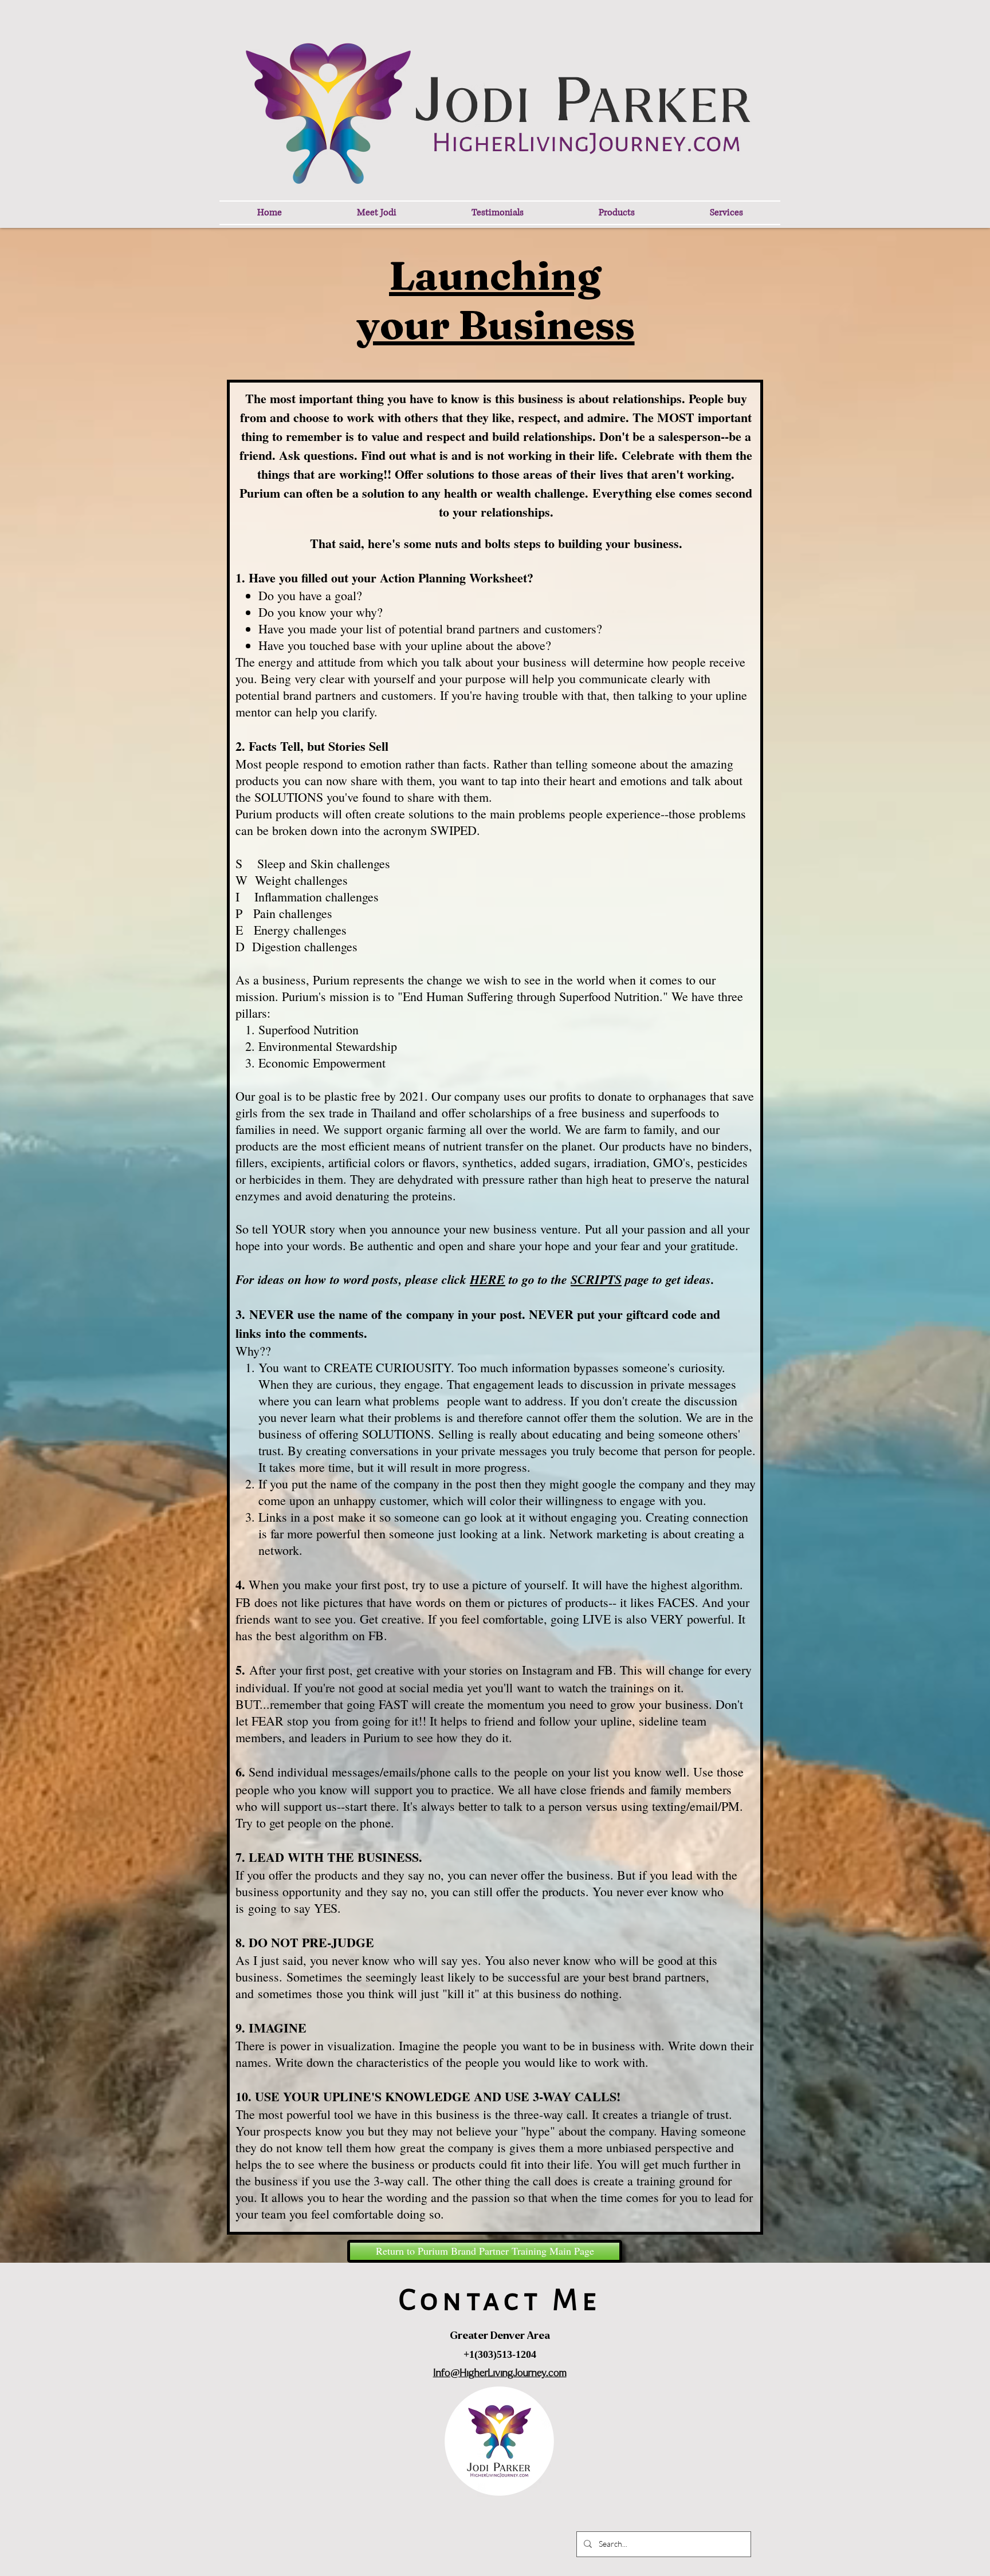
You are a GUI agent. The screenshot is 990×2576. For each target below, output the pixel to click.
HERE (488, 1279)
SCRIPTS (596, 1279)
